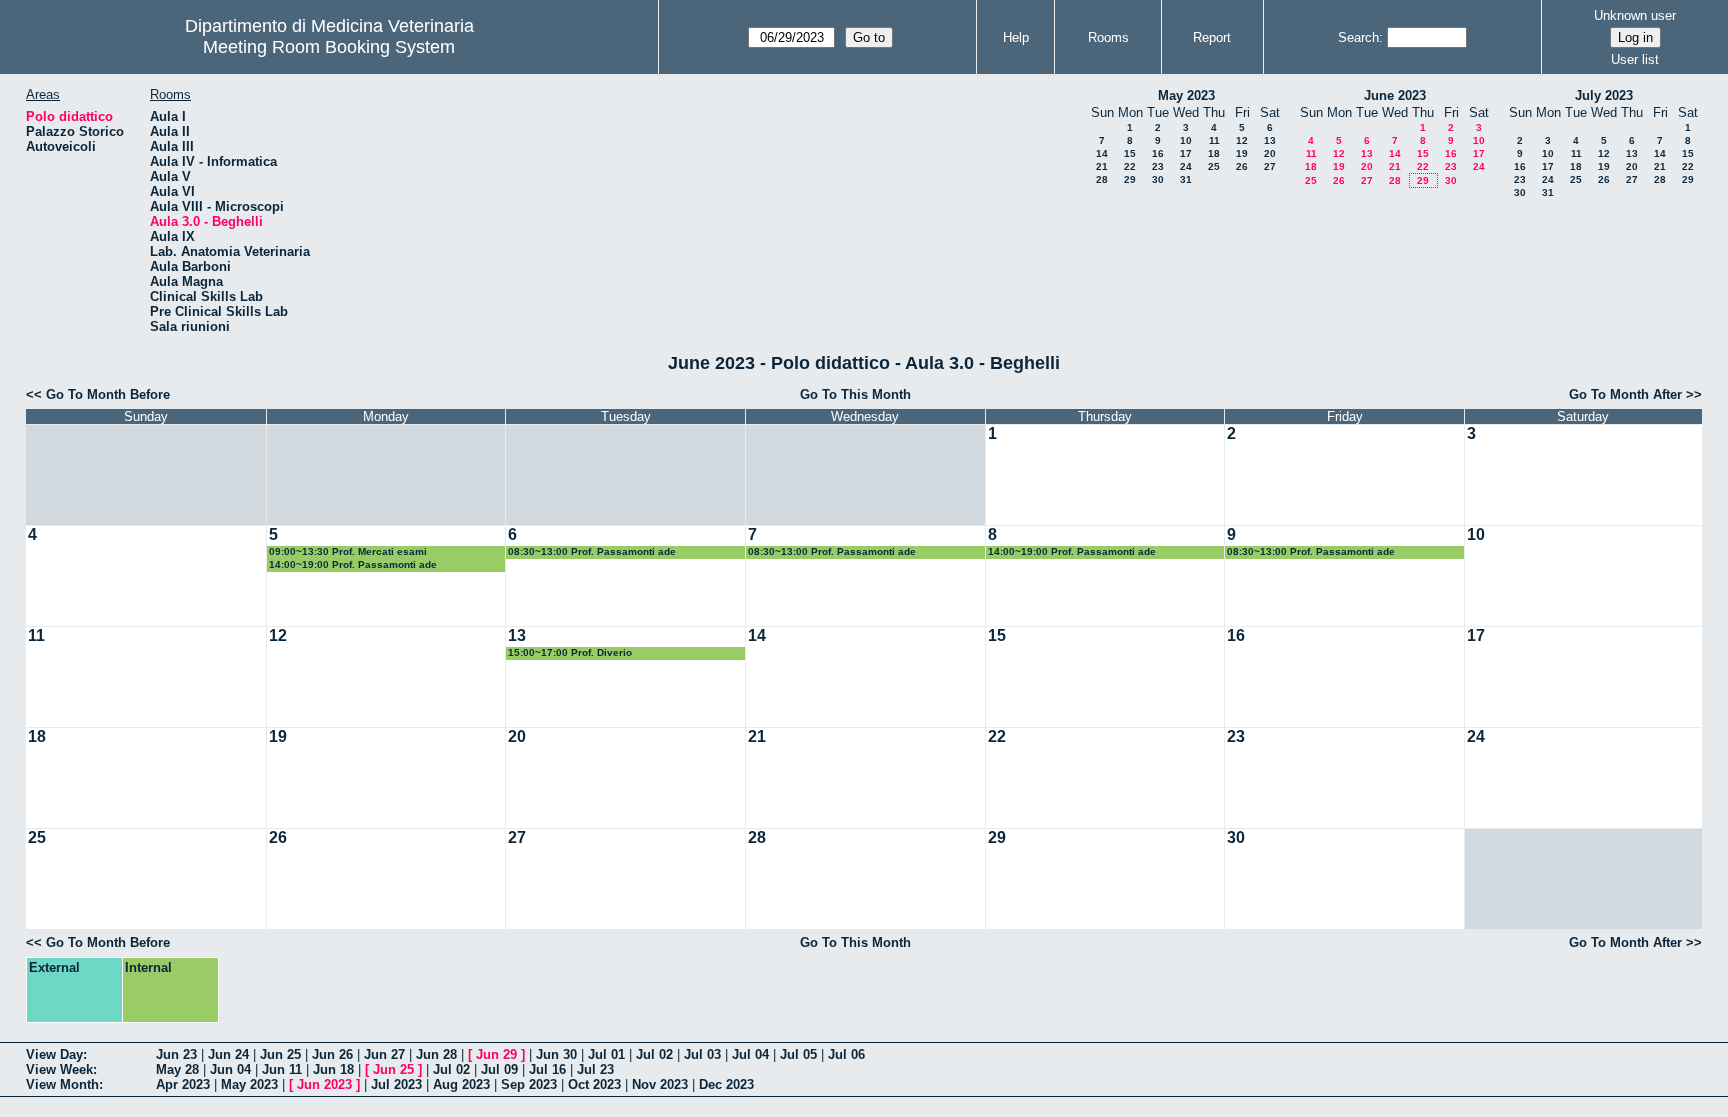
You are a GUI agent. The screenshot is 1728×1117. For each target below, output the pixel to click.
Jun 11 (282, 1069)
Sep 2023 (529, 1084)
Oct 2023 (594, 1084)
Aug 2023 (461, 1084)
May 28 (177, 1069)
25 (1214, 166)
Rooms (1108, 37)
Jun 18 (333, 1069)
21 (1102, 166)
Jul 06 (846, 1054)
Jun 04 (230, 1069)
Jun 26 (332, 1054)
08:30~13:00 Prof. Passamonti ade (592, 551)
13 (1270, 140)
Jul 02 (654, 1054)
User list (1635, 59)
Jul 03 (702, 1054)
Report (1212, 37)
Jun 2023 (324, 1084)
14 (1102, 153)
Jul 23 (595, 1069)
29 (1130, 179)
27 (1270, 166)
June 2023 (1395, 95)
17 (1186, 153)
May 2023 (1186, 95)
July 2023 (1604, 95)
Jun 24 (228, 1054)
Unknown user (1635, 15)
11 (1214, 140)
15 (1130, 153)
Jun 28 (436, 1054)
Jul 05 (798, 1054)
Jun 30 (556, 1054)
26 (1242, 166)
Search (1358, 37)
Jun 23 (176, 1054)
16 (1158, 153)
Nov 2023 (660, 1084)
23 (1158, 166)
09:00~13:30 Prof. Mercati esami (348, 551)
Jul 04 (750, 1054)
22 (1130, 166)
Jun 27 (384, 1054)
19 (1242, 153)
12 (1242, 140)
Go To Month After (1625, 394)
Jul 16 (547, 1069)
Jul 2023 (396, 1084)
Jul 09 (499, 1069)
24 (1186, 166)
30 (1158, 179)
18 (1214, 153)
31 (1186, 179)
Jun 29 (496, 1054)
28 (1102, 179)
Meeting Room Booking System (329, 47)
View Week (59, 1069)
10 (1186, 140)
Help (1016, 37)
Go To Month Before (108, 394)
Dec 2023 (726, 1084)
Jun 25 (280, 1054)
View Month (62, 1084)
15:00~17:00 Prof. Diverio (570, 652)
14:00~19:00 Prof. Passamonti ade (353, 564)
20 (1270, 153)
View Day (54, 1054)
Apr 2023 (183, 1084)
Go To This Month (855, 394)
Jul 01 (606, 1054)
